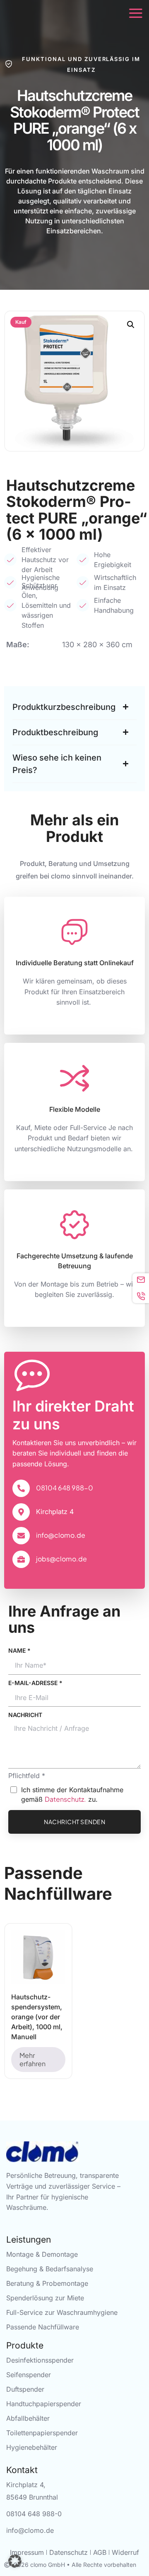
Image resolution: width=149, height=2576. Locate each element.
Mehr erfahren (32, 2059)
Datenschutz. (65, 1799)
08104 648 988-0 (65, 1488)
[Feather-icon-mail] (141, 1279)
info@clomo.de (61, 1535)
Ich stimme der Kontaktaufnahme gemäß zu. (72, 1794)
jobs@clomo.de (61, 1559)
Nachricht (25, 1715)
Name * (19, 1650)
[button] (131, 325)
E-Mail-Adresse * (35, 1683)
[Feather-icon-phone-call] (141, 1296)
